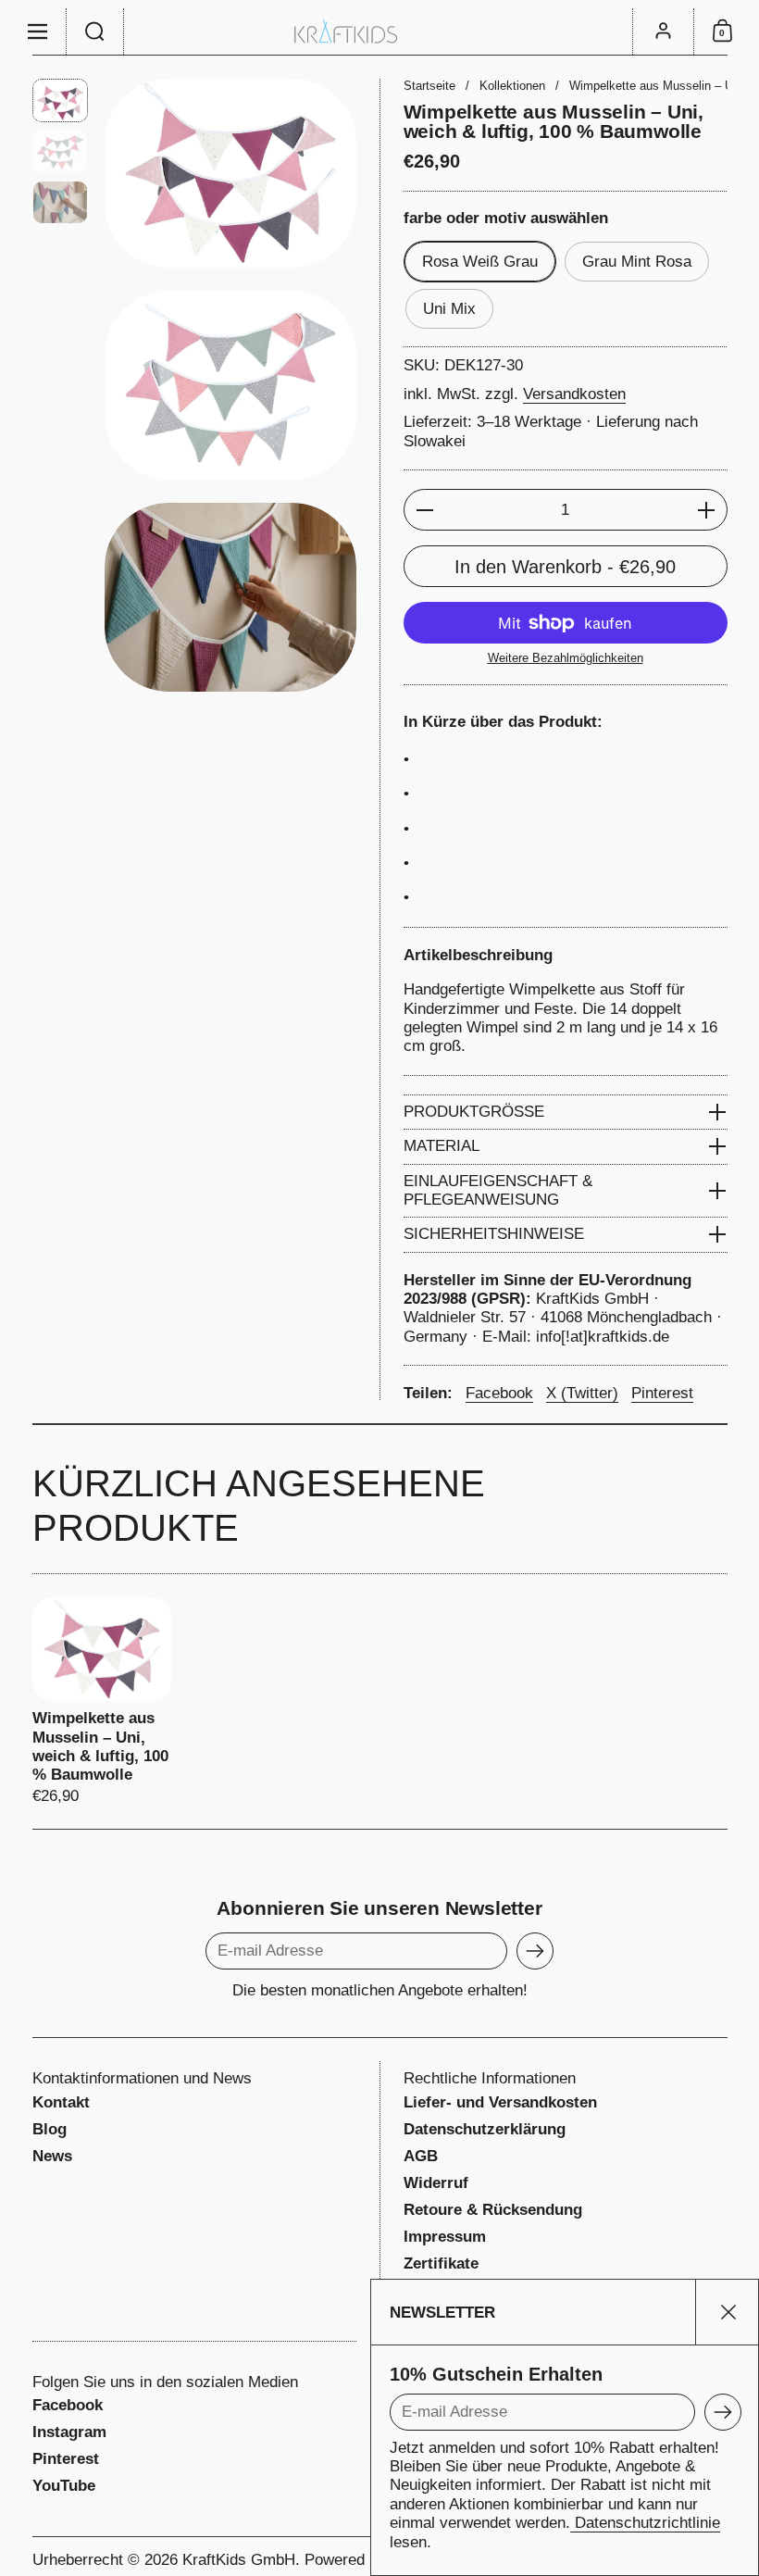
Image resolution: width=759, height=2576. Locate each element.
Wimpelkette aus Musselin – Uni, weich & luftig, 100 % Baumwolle (102, 1702)
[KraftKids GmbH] (379, 31)
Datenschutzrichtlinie (645, 2523)
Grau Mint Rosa (637, 262)
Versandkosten (574, 394)
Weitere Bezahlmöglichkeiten (566, 658)
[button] (95, 31)
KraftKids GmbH (239, 2560)
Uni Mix (449, 309)
